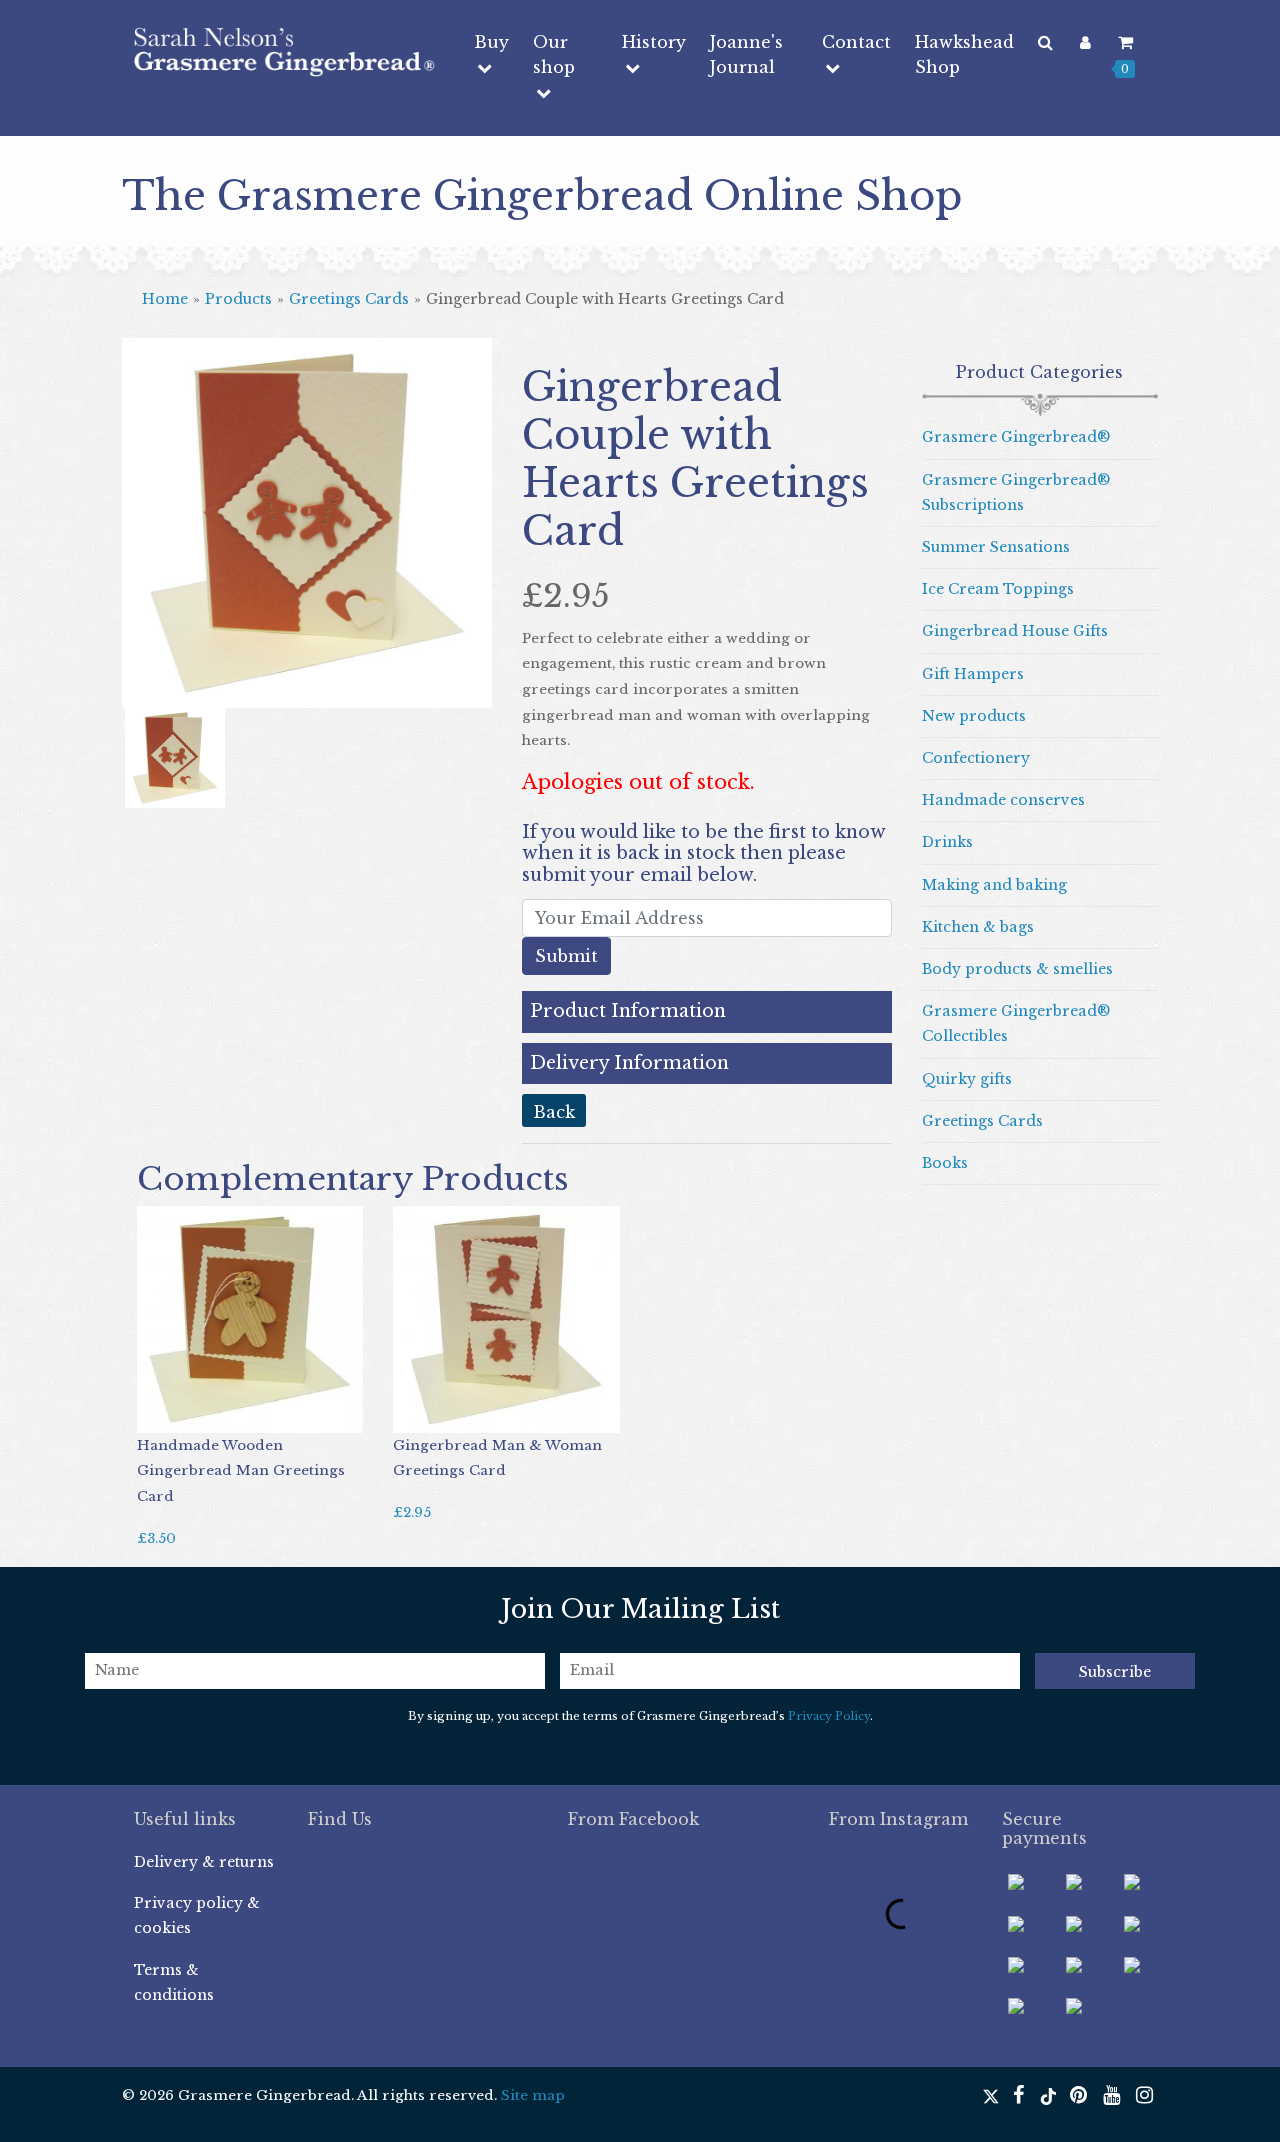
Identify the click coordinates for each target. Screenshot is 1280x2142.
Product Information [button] (628, 1011)
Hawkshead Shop (964, 54)
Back (554, 1112)
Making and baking (994, 885)
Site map (533, 2095)
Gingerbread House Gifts (1015, 631)
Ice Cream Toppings (998, 589)
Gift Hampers (973, 674)
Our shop (554, 54)
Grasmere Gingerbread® (1016, 437)
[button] (149, 573)
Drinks (947, 842)
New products (974, 716)
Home (165, 299)
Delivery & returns (204, 1862)
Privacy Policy (829, 1716)
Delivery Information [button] (629, 1063)
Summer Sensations (996, 547)
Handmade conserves (1003, 800)
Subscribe (1115, 1672)
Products (238, 299)
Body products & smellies (1017, 969)
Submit (566, 956)
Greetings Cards (349, 299)
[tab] (707, 1011)
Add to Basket (197, 1413)
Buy (491, 42)
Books (945, 1163)
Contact (856, 42)
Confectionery (976, 758)
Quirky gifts (967, 1079)
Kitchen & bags (978, 927)
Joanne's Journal (746, 54)
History (654, 42)
